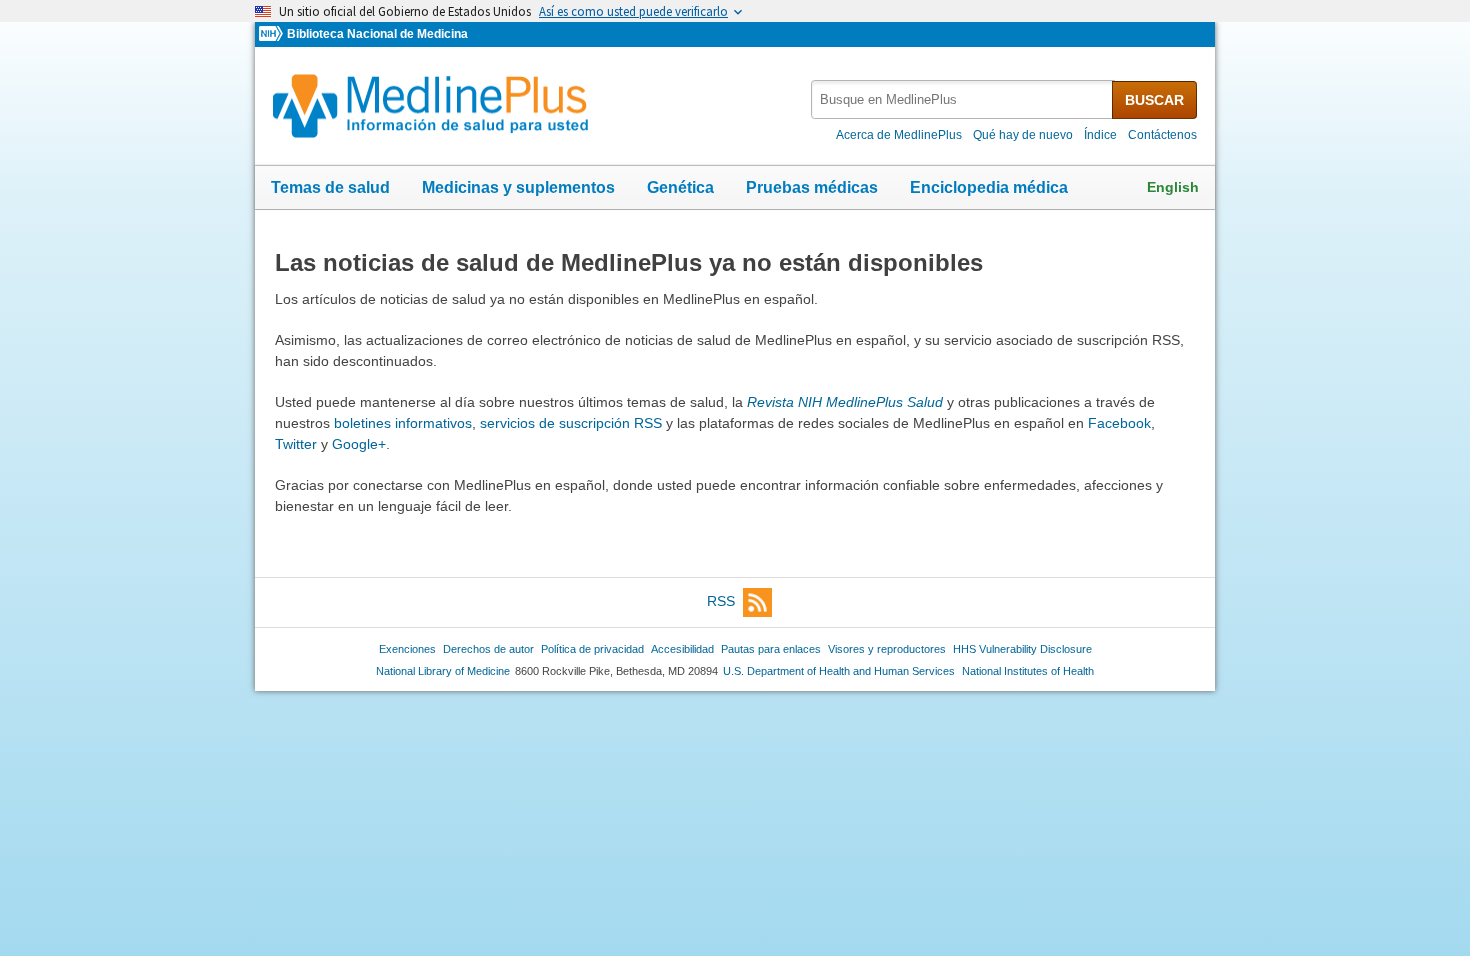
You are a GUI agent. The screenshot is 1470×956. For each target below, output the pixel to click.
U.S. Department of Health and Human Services (839, 671)
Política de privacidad (592, 649)
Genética (680, 187)
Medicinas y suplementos (518, 187)
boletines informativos (403, 423)
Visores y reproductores (887, 649)
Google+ (359, 444)
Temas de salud (330, 187)
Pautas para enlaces (771, 649)
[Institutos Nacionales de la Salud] (273, 34)
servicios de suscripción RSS (571, 423)
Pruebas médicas (812, 187)
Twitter (296, 444)
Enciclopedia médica (989, 187)
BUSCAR (1154, 100)
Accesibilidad (682, 649)
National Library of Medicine (443, 671)
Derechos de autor (488, 649)
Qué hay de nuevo (1023, 135)
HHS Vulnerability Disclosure (1022, 649)
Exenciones (407, 649)
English (1173, 187)
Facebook (1119, 423)
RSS (721, 601)
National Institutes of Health (1028, 671)
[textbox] (963, 99)
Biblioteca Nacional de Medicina (377, 34)
